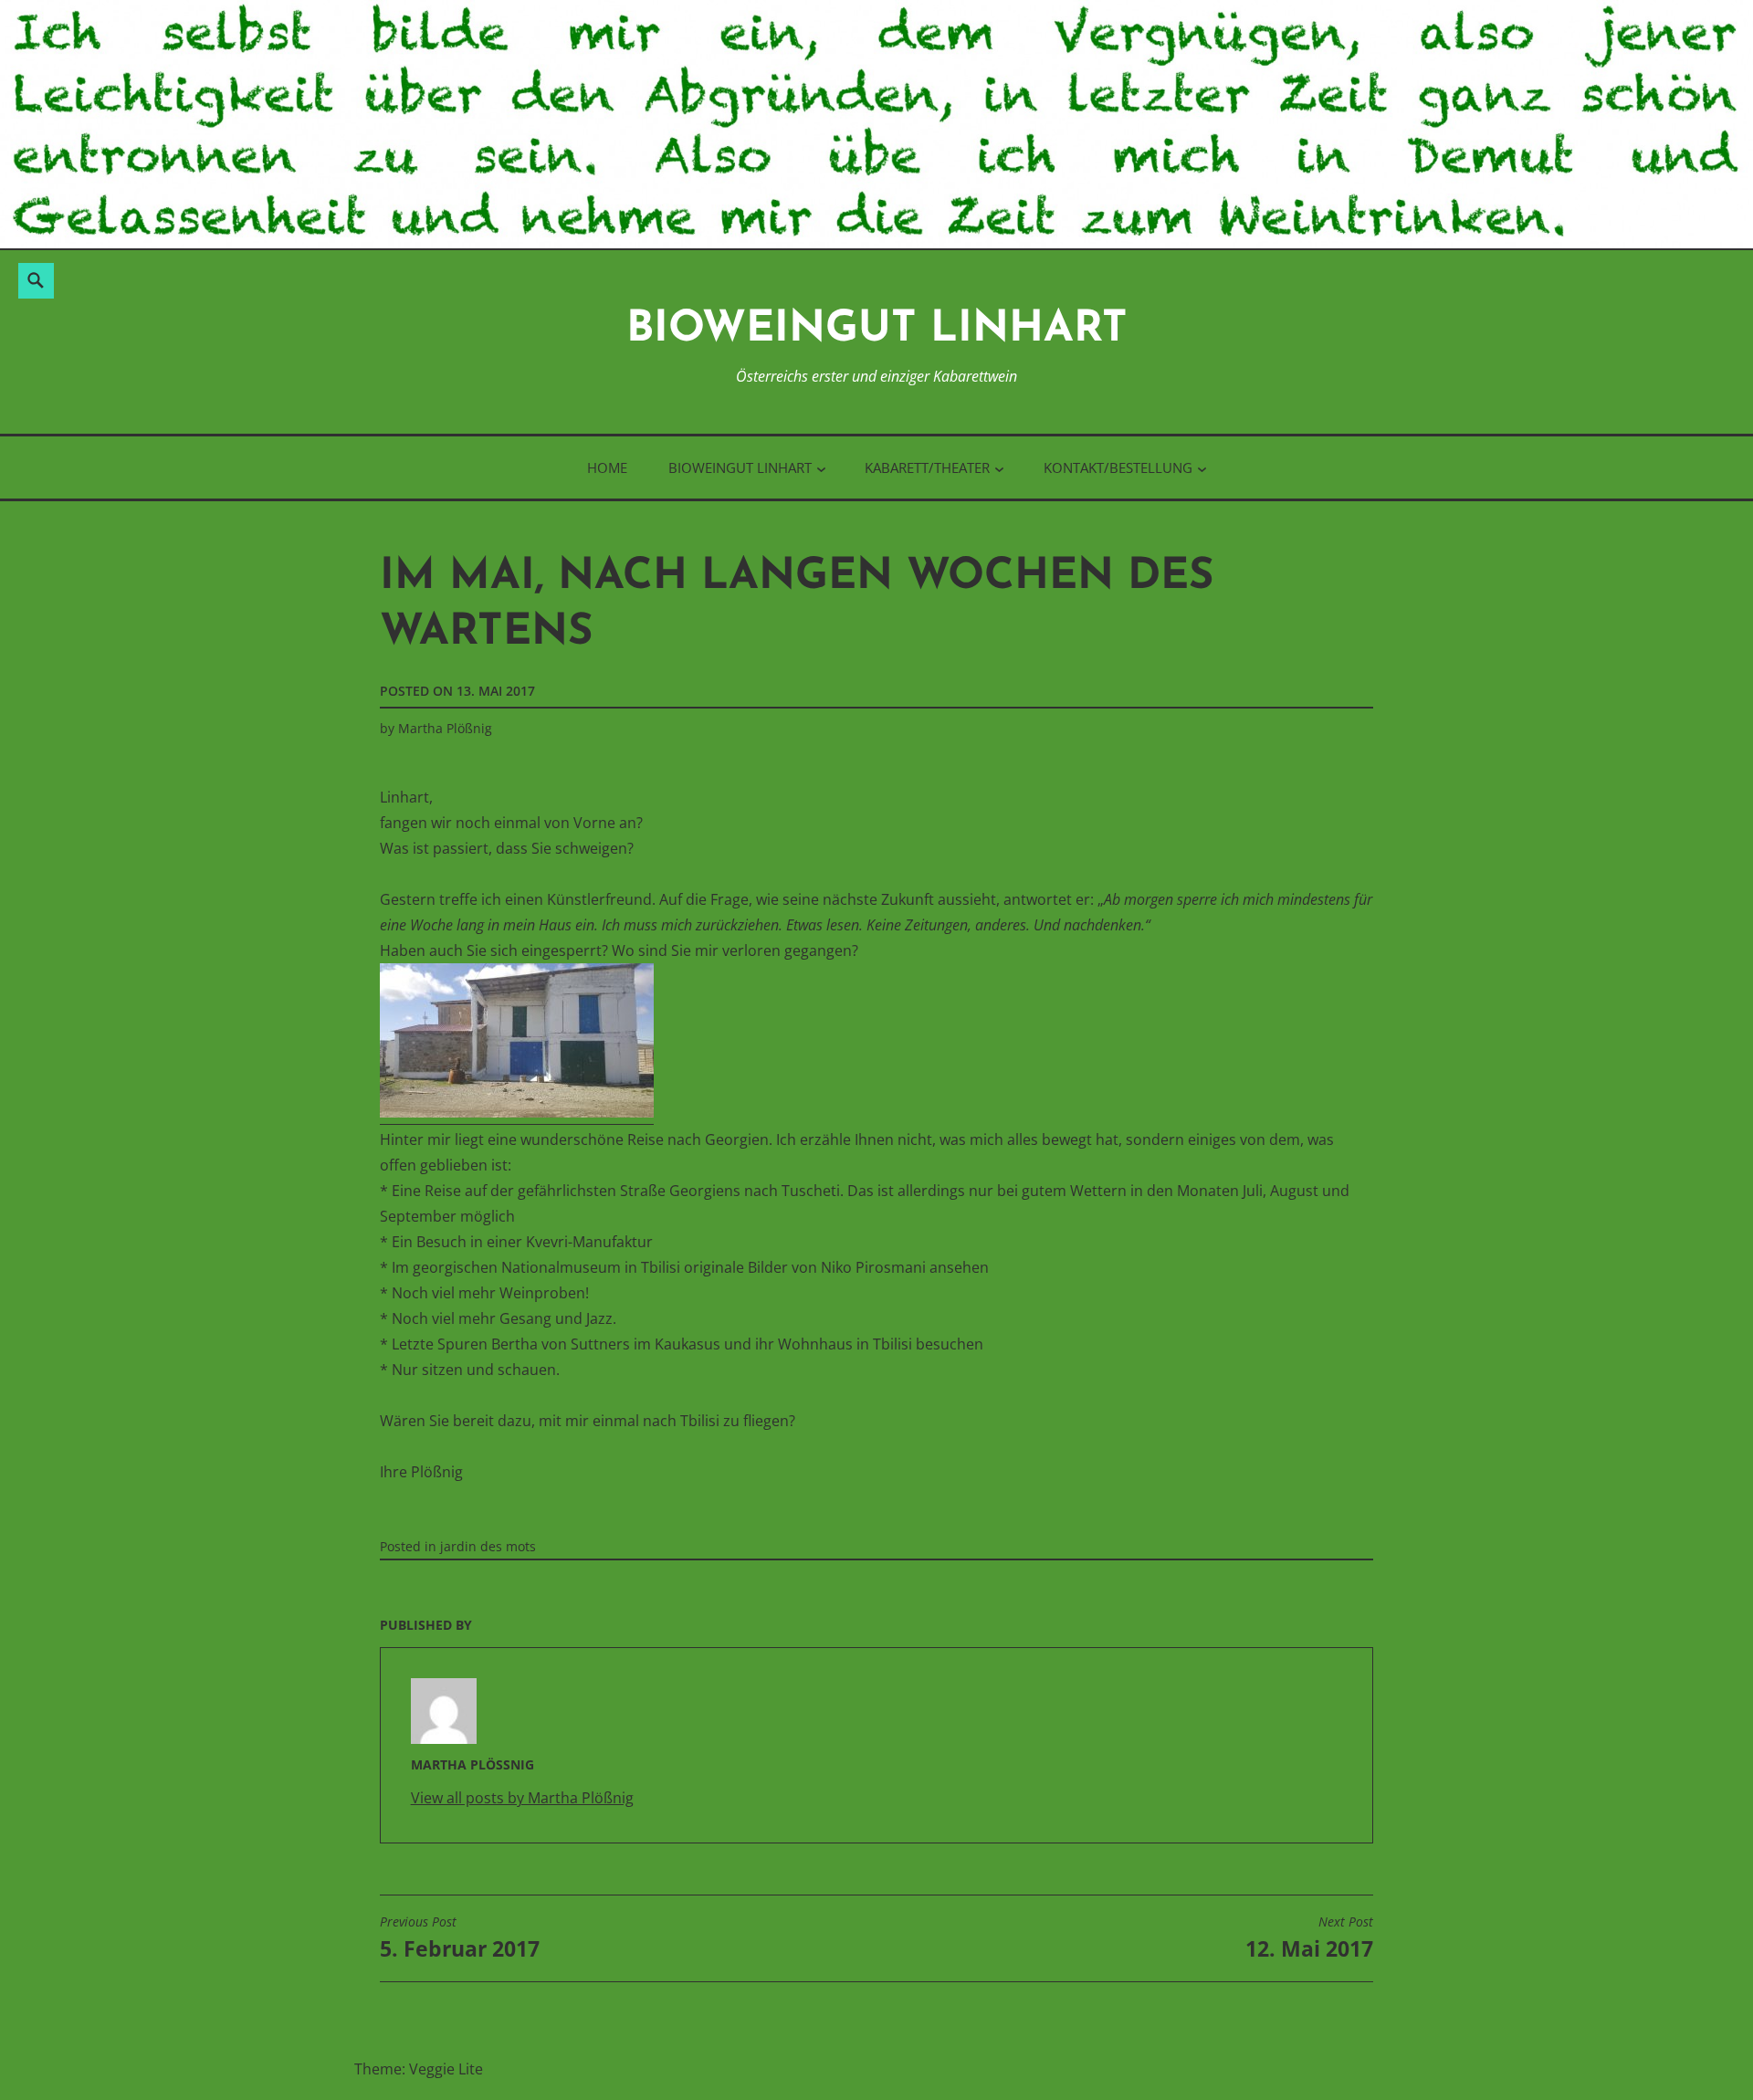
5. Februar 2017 (460, 1938)
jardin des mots (488, 1546)
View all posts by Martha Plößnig (522, 1798)
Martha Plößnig (445, 728)
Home (607, 467)
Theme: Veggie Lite (419, 2069)
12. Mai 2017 (1309, 1938)
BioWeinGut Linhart (877, 330)
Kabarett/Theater (927, 467)
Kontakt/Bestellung (1118, 467)
